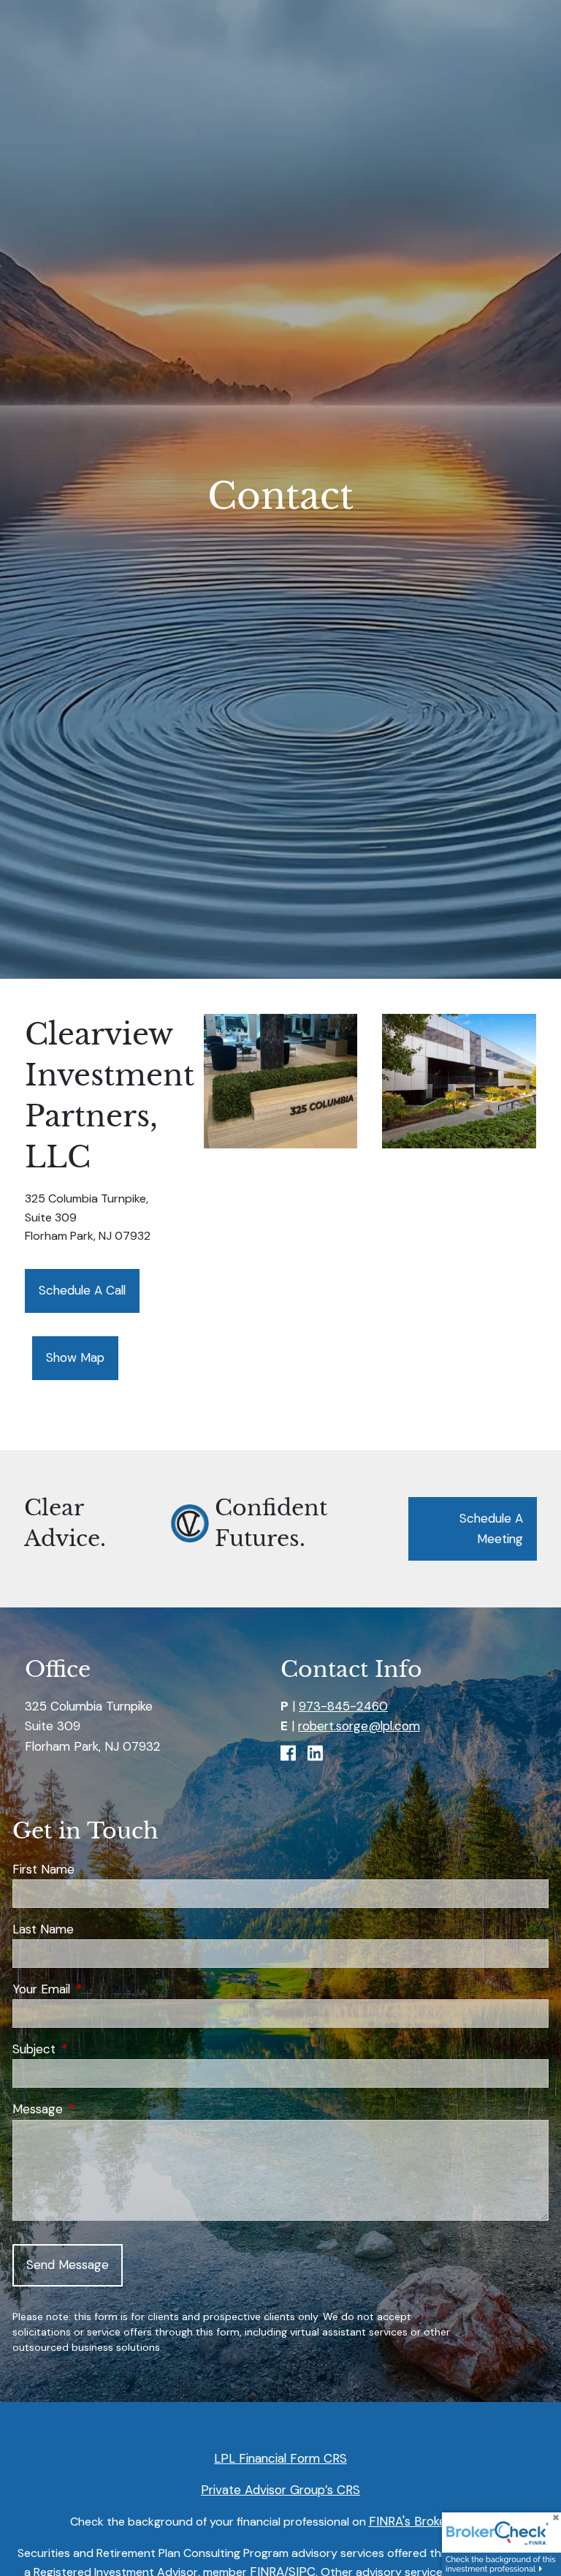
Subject (93, 2049)
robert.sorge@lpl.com (359, 1726)
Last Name (43, 1929)
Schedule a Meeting (491, 1528)
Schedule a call (82, 1290)
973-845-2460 (343, 1706)
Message (96, 2109)
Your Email (100, 1989)
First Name (43, 1869)
